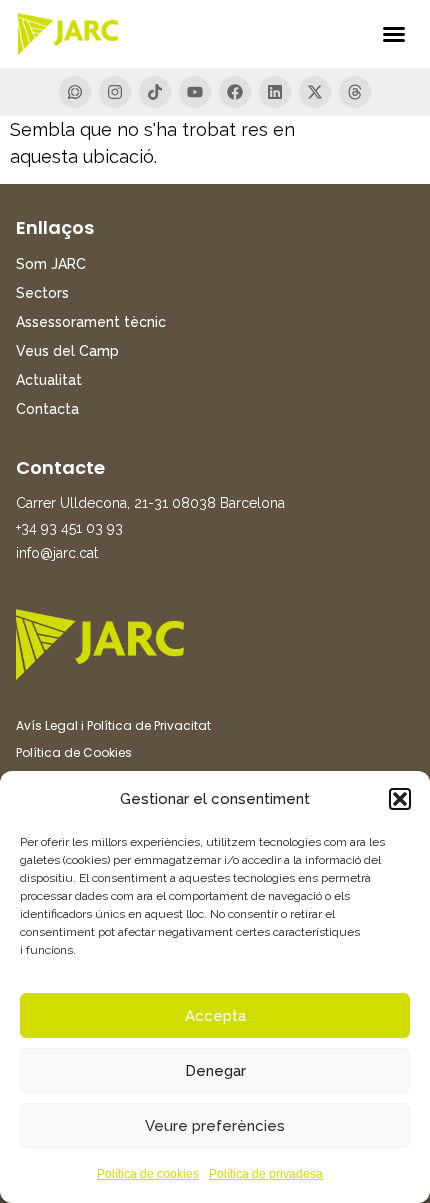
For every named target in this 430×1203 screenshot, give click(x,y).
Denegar (215, 1071)
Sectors (42, 293)
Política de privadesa (266, 1174)
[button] (400, 799)
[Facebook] (235, 92)
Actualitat (49, 380)
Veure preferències (215, 1126)
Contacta (47, 409)
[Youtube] (195, 92)
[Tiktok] (155, 92)
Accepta (215, 1016)
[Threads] (355, 92)
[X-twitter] (315, 92)
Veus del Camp (67, 351)
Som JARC (51, 264)
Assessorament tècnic (91, 322)
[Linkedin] (275, 92)
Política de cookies (148, 1174)
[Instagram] (115, 92)
